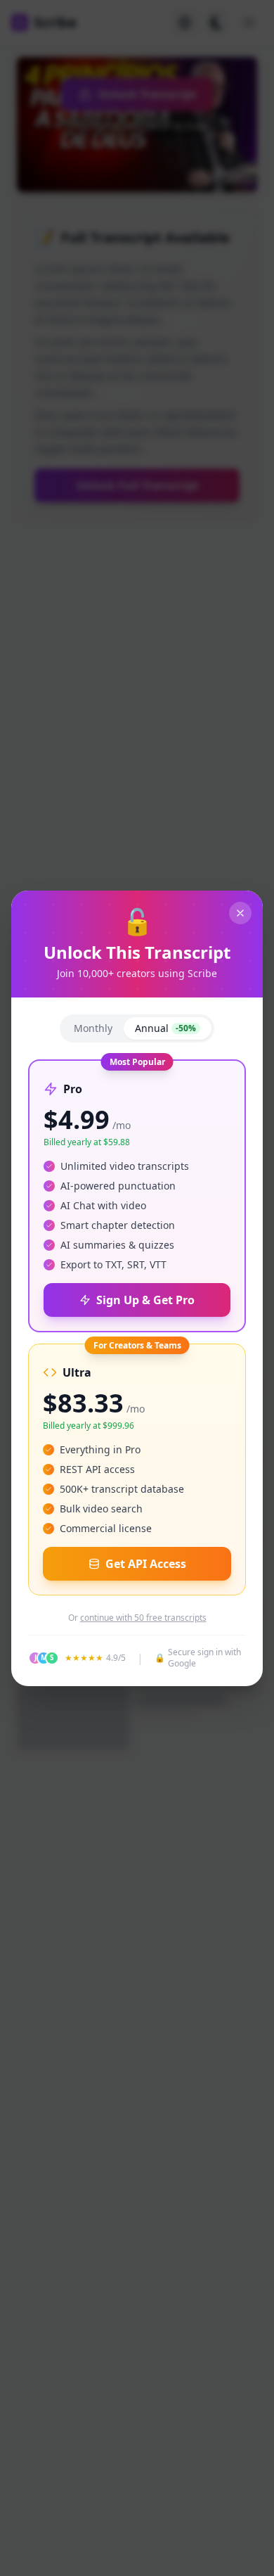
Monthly (93, 1028)
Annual (165, 1028)
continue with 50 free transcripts (143, 1618)
